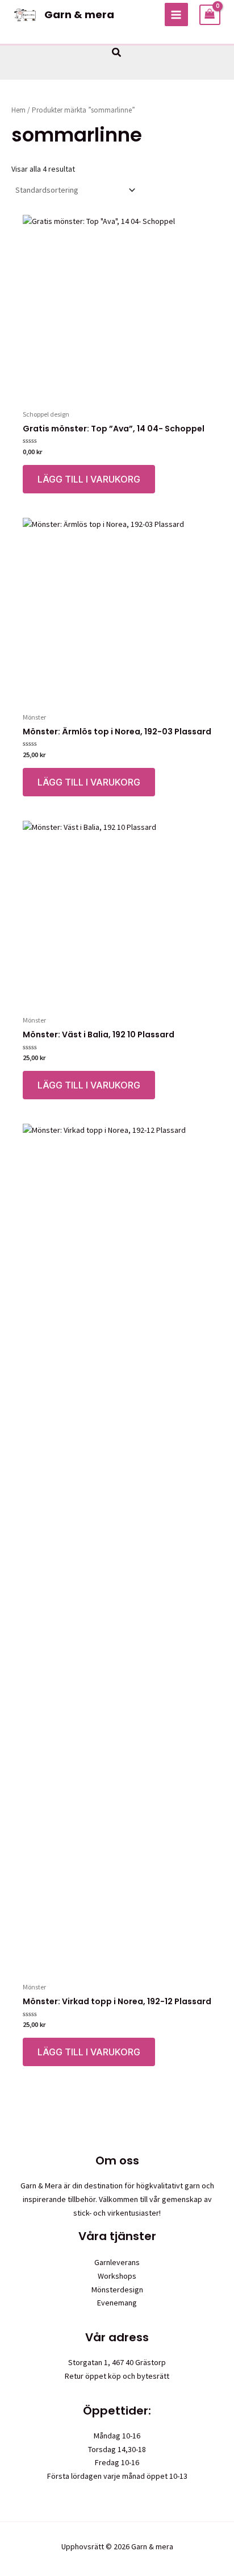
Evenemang (117, 2303)
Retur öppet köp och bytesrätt (117, 2376)
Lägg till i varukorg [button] (89, 479)
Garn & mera (79, 14)
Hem (18, 110)
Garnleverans (117, 2262)
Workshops (117, 2276)
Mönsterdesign (117, 2290)
